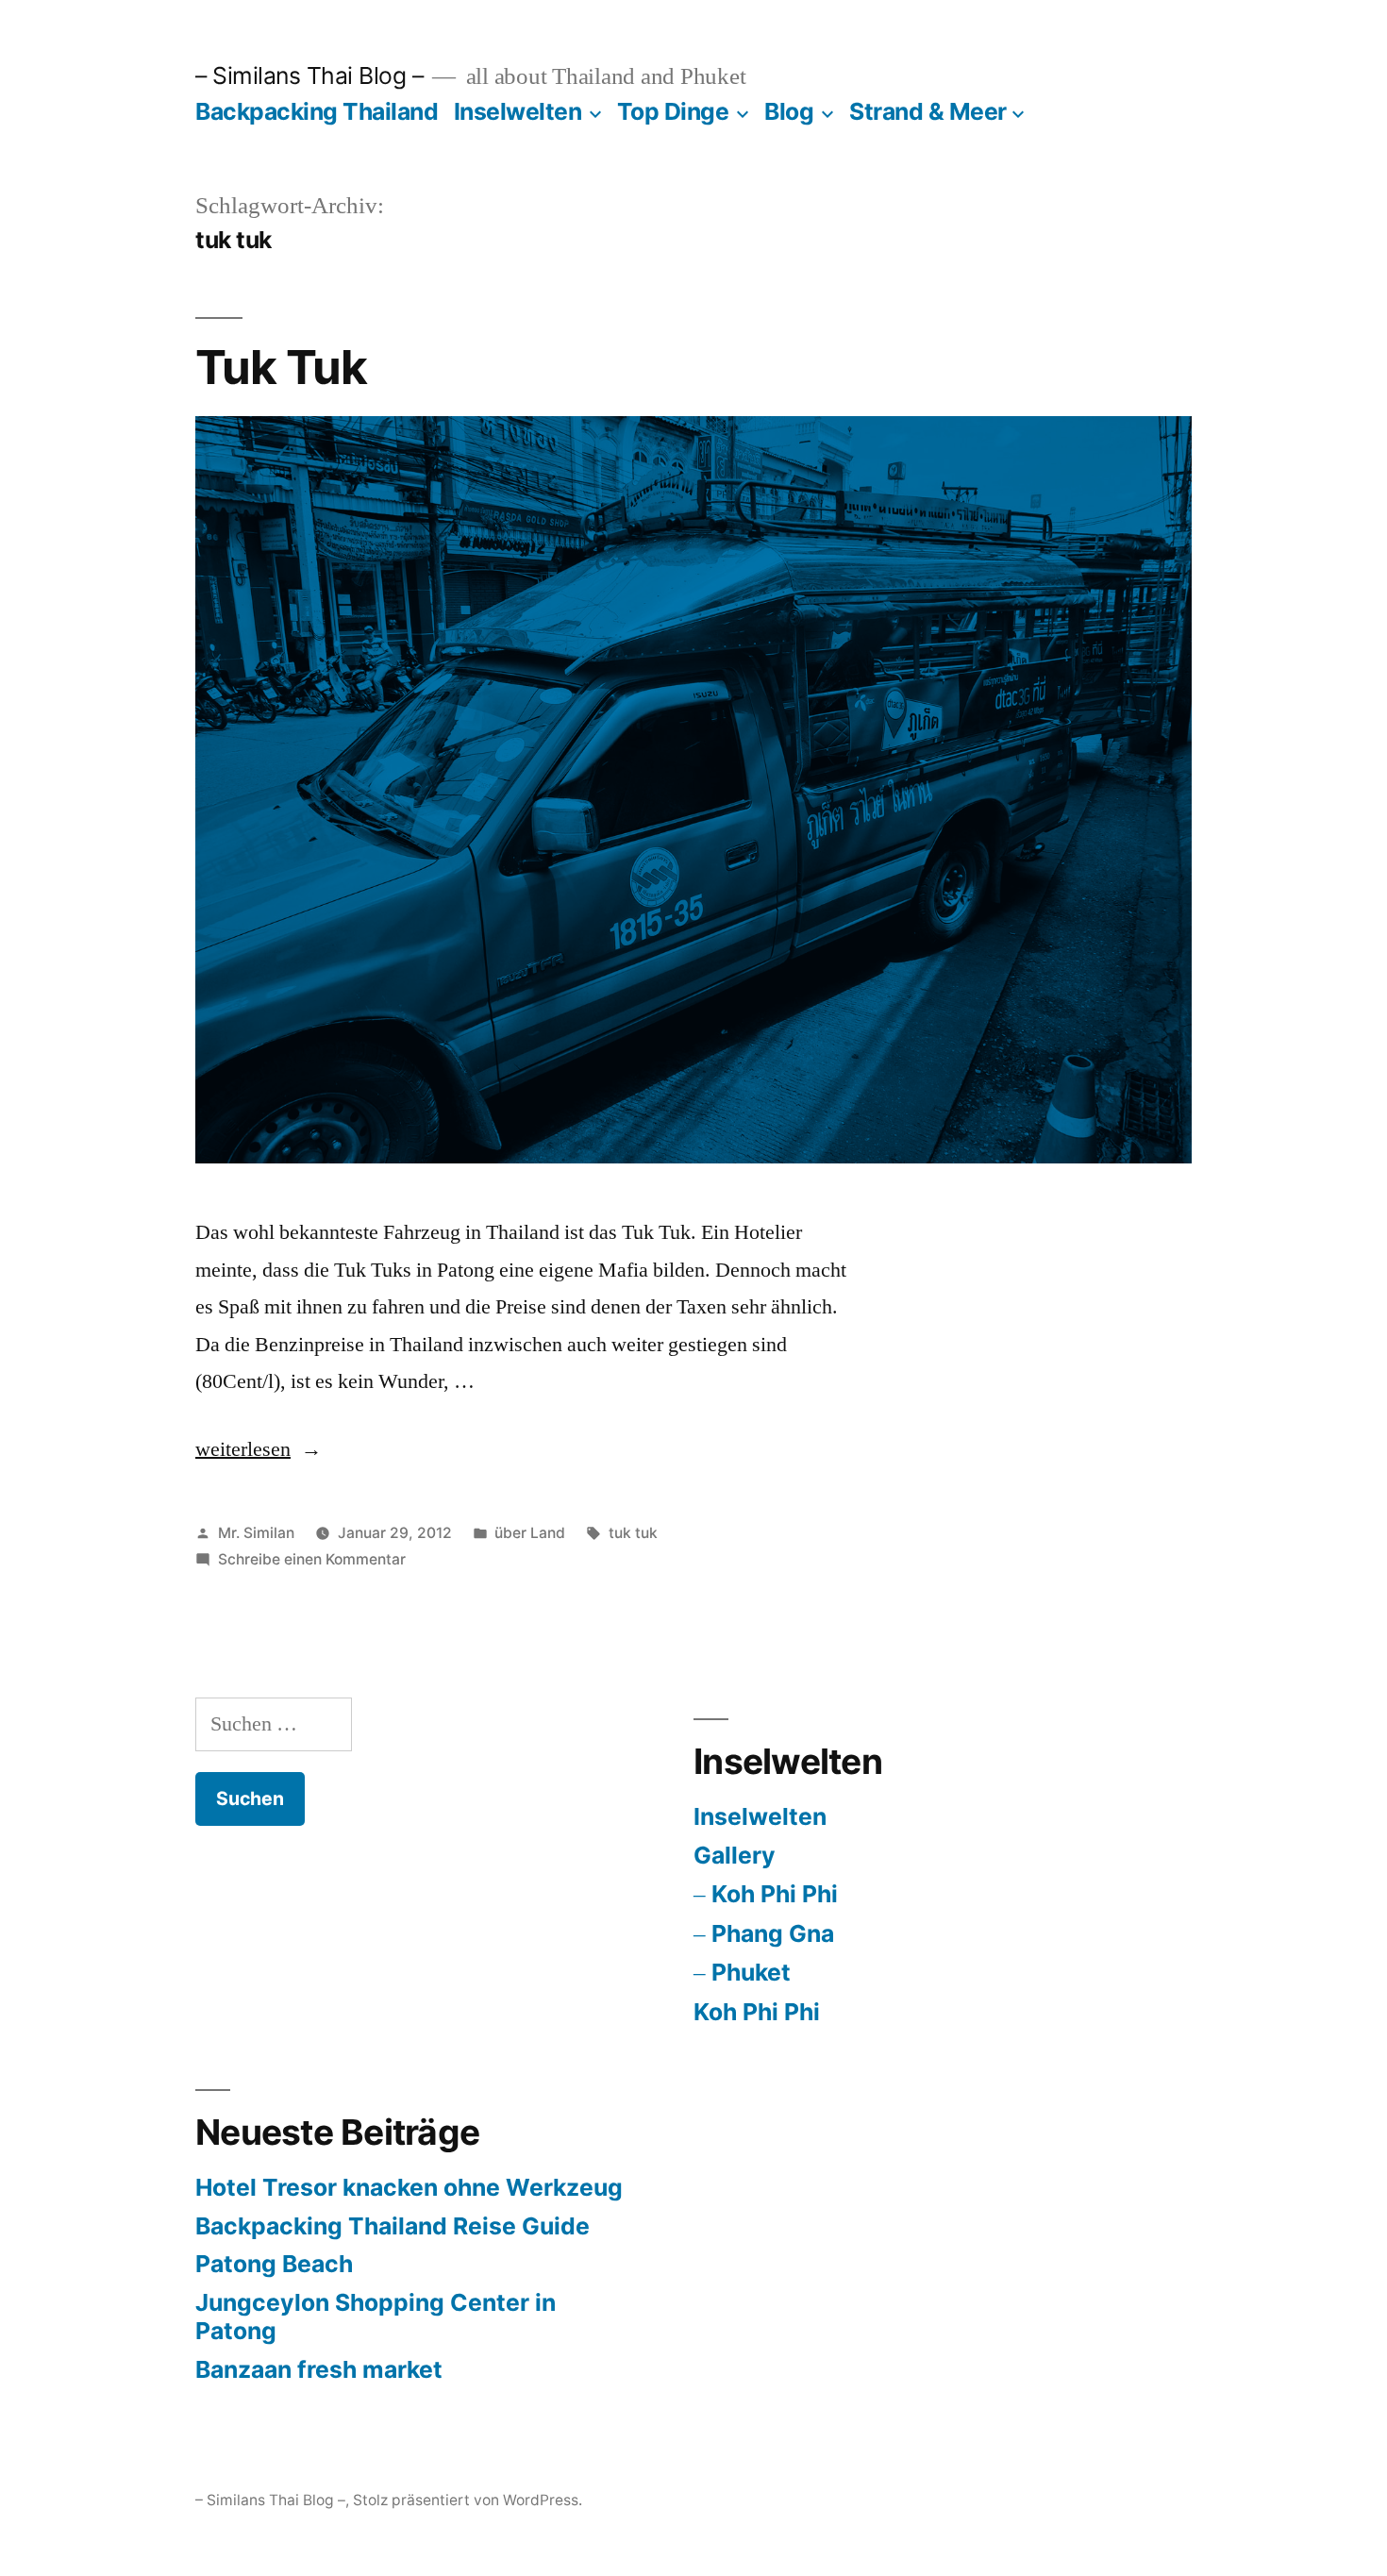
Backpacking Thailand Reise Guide (393, 2226)
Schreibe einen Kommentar (312, 1559)
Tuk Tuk (281, 367)
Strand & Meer (928, 111)
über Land (530, 1533)
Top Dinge (673, 111)
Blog (789, 111)
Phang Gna (773, 1933)
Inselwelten (518, 111)
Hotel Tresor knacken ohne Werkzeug (409, 2187)
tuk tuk (633, 1533)
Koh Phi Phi (775, 1894)
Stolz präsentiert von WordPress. (468, 2500)
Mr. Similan (256, 1533)
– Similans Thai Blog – (309, 75)
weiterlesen (243, 1449)
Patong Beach (274, 2264)
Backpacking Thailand (317, 111)
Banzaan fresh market (319, 2369)
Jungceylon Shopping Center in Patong (376, 2317)
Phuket (751, 1972)
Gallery (735, 1855)
